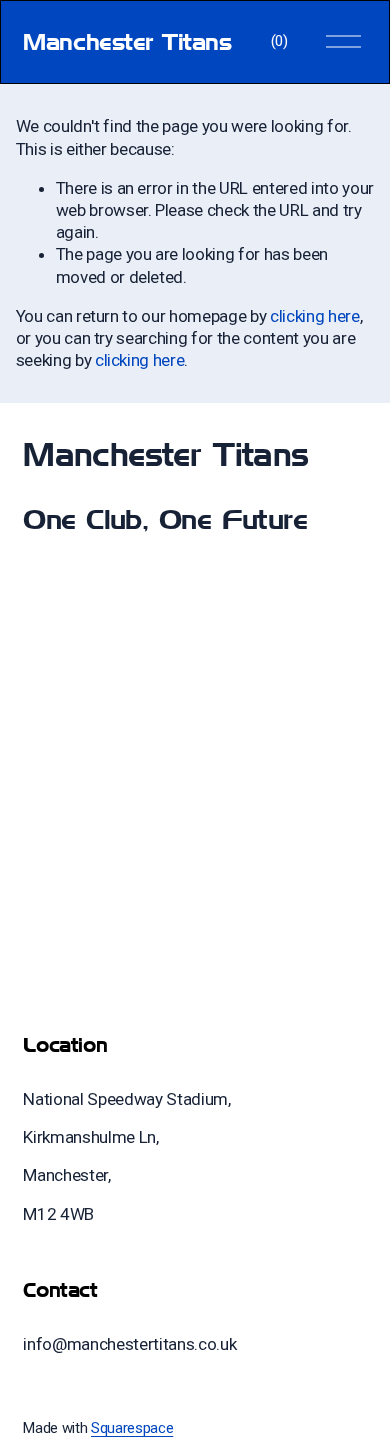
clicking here (315, 316)
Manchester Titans (127, 41)
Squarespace (132, 1428)
